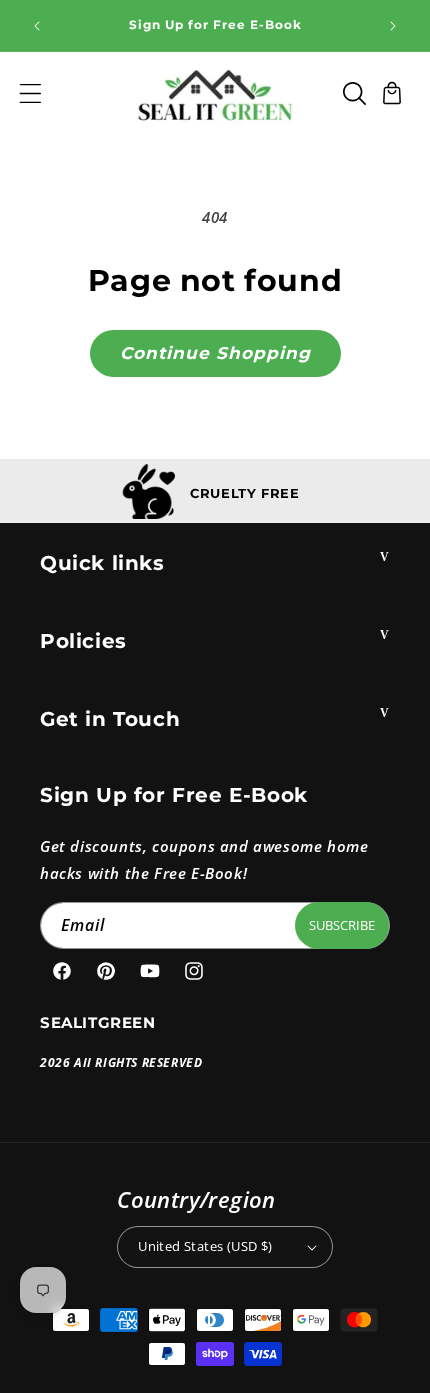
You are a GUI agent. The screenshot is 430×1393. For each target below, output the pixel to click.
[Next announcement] (393, 26)
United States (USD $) (205, 1246)
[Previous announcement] (37, 26)
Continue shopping (215, 353)
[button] (30, 93)
